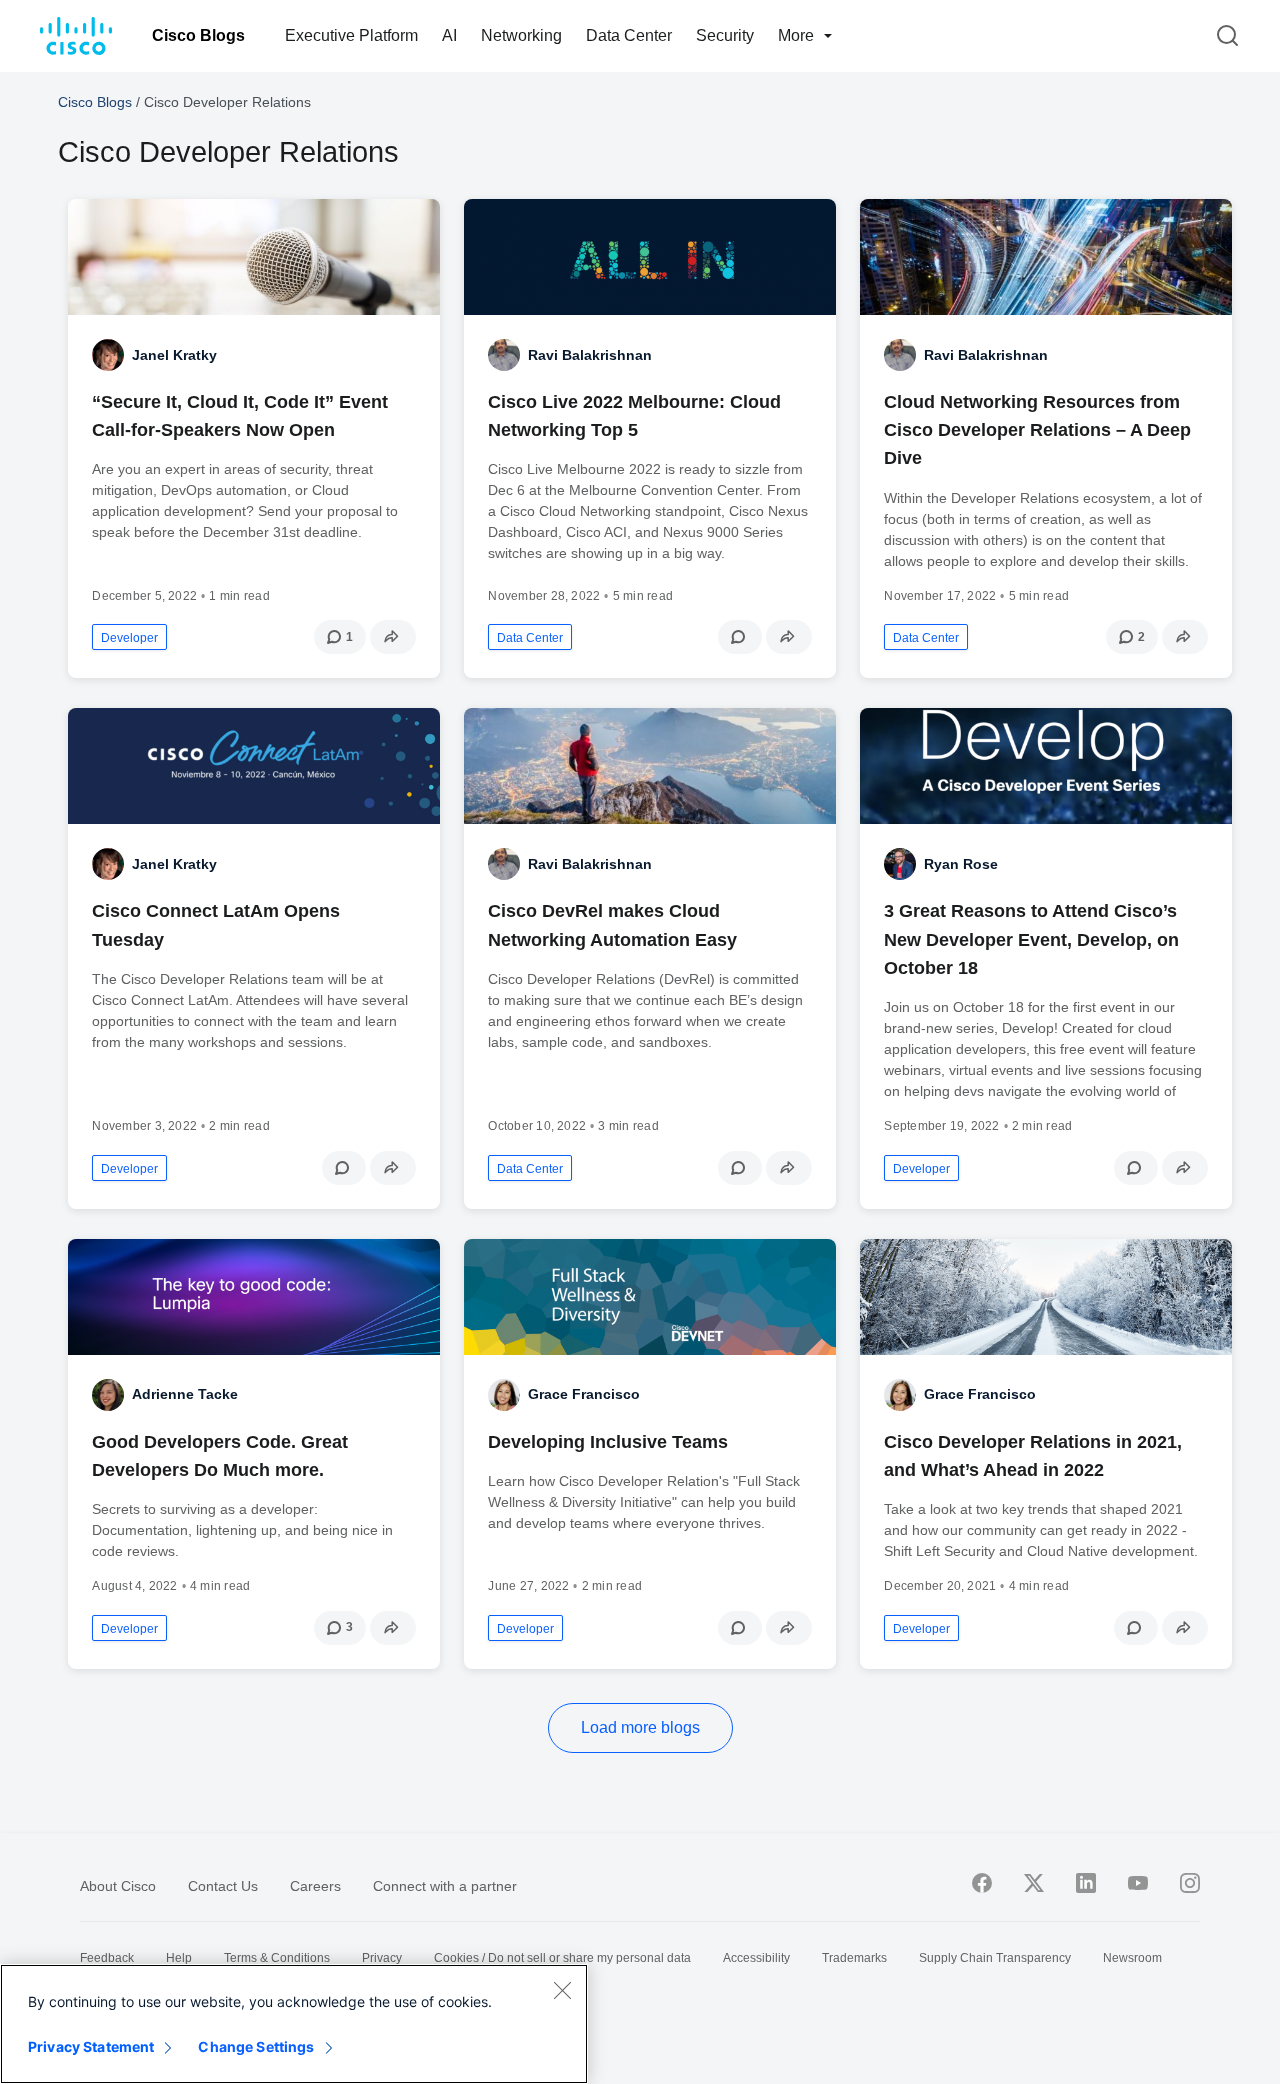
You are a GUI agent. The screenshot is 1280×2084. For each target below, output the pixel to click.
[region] (294, 2024)
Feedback (107, 1958)
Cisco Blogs (198, 35)
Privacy (382, 1958)
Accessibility (756, 1958)
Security (725, 35)
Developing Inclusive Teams (608, 1442)
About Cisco (118, 1886)
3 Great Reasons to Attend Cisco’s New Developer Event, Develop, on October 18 (1031, 939)
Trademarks (854, 1958)
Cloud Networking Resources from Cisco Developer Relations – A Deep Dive (1037, 430)
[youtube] (1138, 1883)
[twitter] (1034, 1883)
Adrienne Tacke (185, 1394)
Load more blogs (640, 1727)
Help (179, 1958)
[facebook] (982, 1883)
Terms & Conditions (277, 1958)
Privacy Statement (91, 2046)
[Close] (562, 1990)
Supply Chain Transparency (995, 1958)
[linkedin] (1086, 1883)
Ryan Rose (961, 864)
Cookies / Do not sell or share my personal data (562, 1958)
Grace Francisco (584, 1394)
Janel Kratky (174, 355)
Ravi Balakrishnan (590, 355)
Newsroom (1132, 1958)
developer (129, 638)
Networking (521, 35)
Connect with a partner (445, 1886)
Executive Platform (351, 35)
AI (449, 35)
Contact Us (223, 1886)
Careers (315, 1886)
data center (530, 638)
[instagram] (1190, 1883)
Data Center (629, 35)
